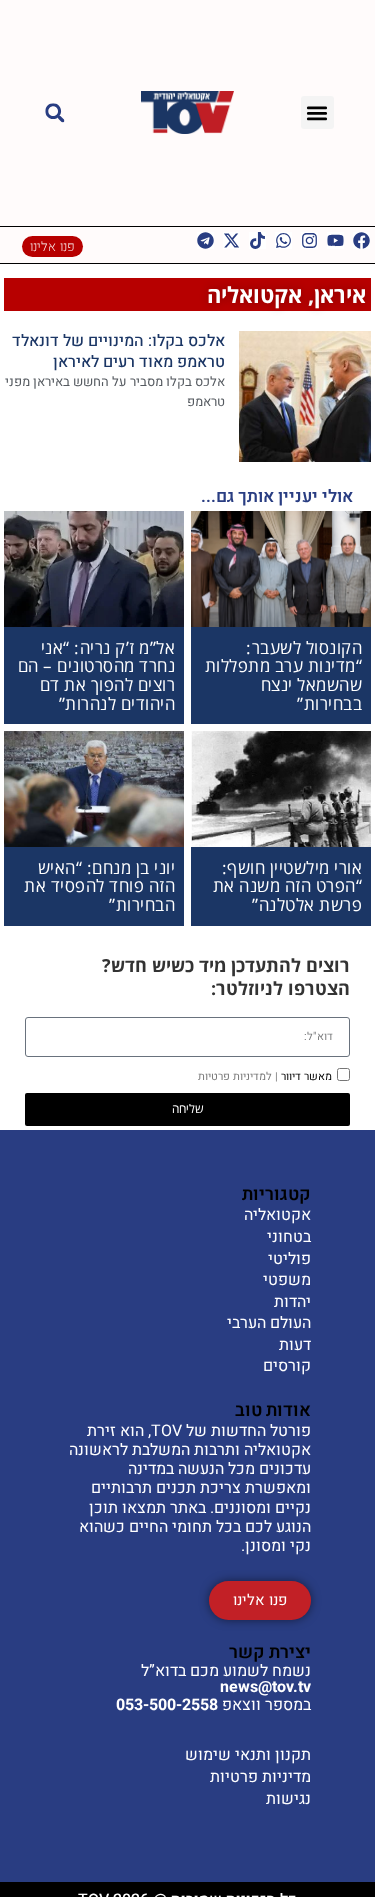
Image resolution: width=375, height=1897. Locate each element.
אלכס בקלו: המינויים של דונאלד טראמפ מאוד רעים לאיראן (118, 351)
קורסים (287, 1367)
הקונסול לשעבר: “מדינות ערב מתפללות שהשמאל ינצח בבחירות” (284, 675)
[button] (317, 112)
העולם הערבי (269, 1324)
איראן (340, 294)
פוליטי (289, 1260)
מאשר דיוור (265, 1076)
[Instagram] (309, 240)
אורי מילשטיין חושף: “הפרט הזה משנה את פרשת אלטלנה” (288, 886)
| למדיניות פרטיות (238, 1076)
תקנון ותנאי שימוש (248, 1755)
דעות (295, 1346)
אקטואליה (254, 294)
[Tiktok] (257, 240)
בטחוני (289, 1238)
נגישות (288, 1799)
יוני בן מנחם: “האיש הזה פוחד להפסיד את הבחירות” (99, 886)
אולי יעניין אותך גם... (277, 496)
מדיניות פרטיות (260, 1777)
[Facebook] (361, 240)
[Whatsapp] (283, 240)
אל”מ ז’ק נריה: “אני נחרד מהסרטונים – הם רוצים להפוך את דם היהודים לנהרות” (97, 675)
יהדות (292, 1303)
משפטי (287, 1281)
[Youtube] (335, 240)
